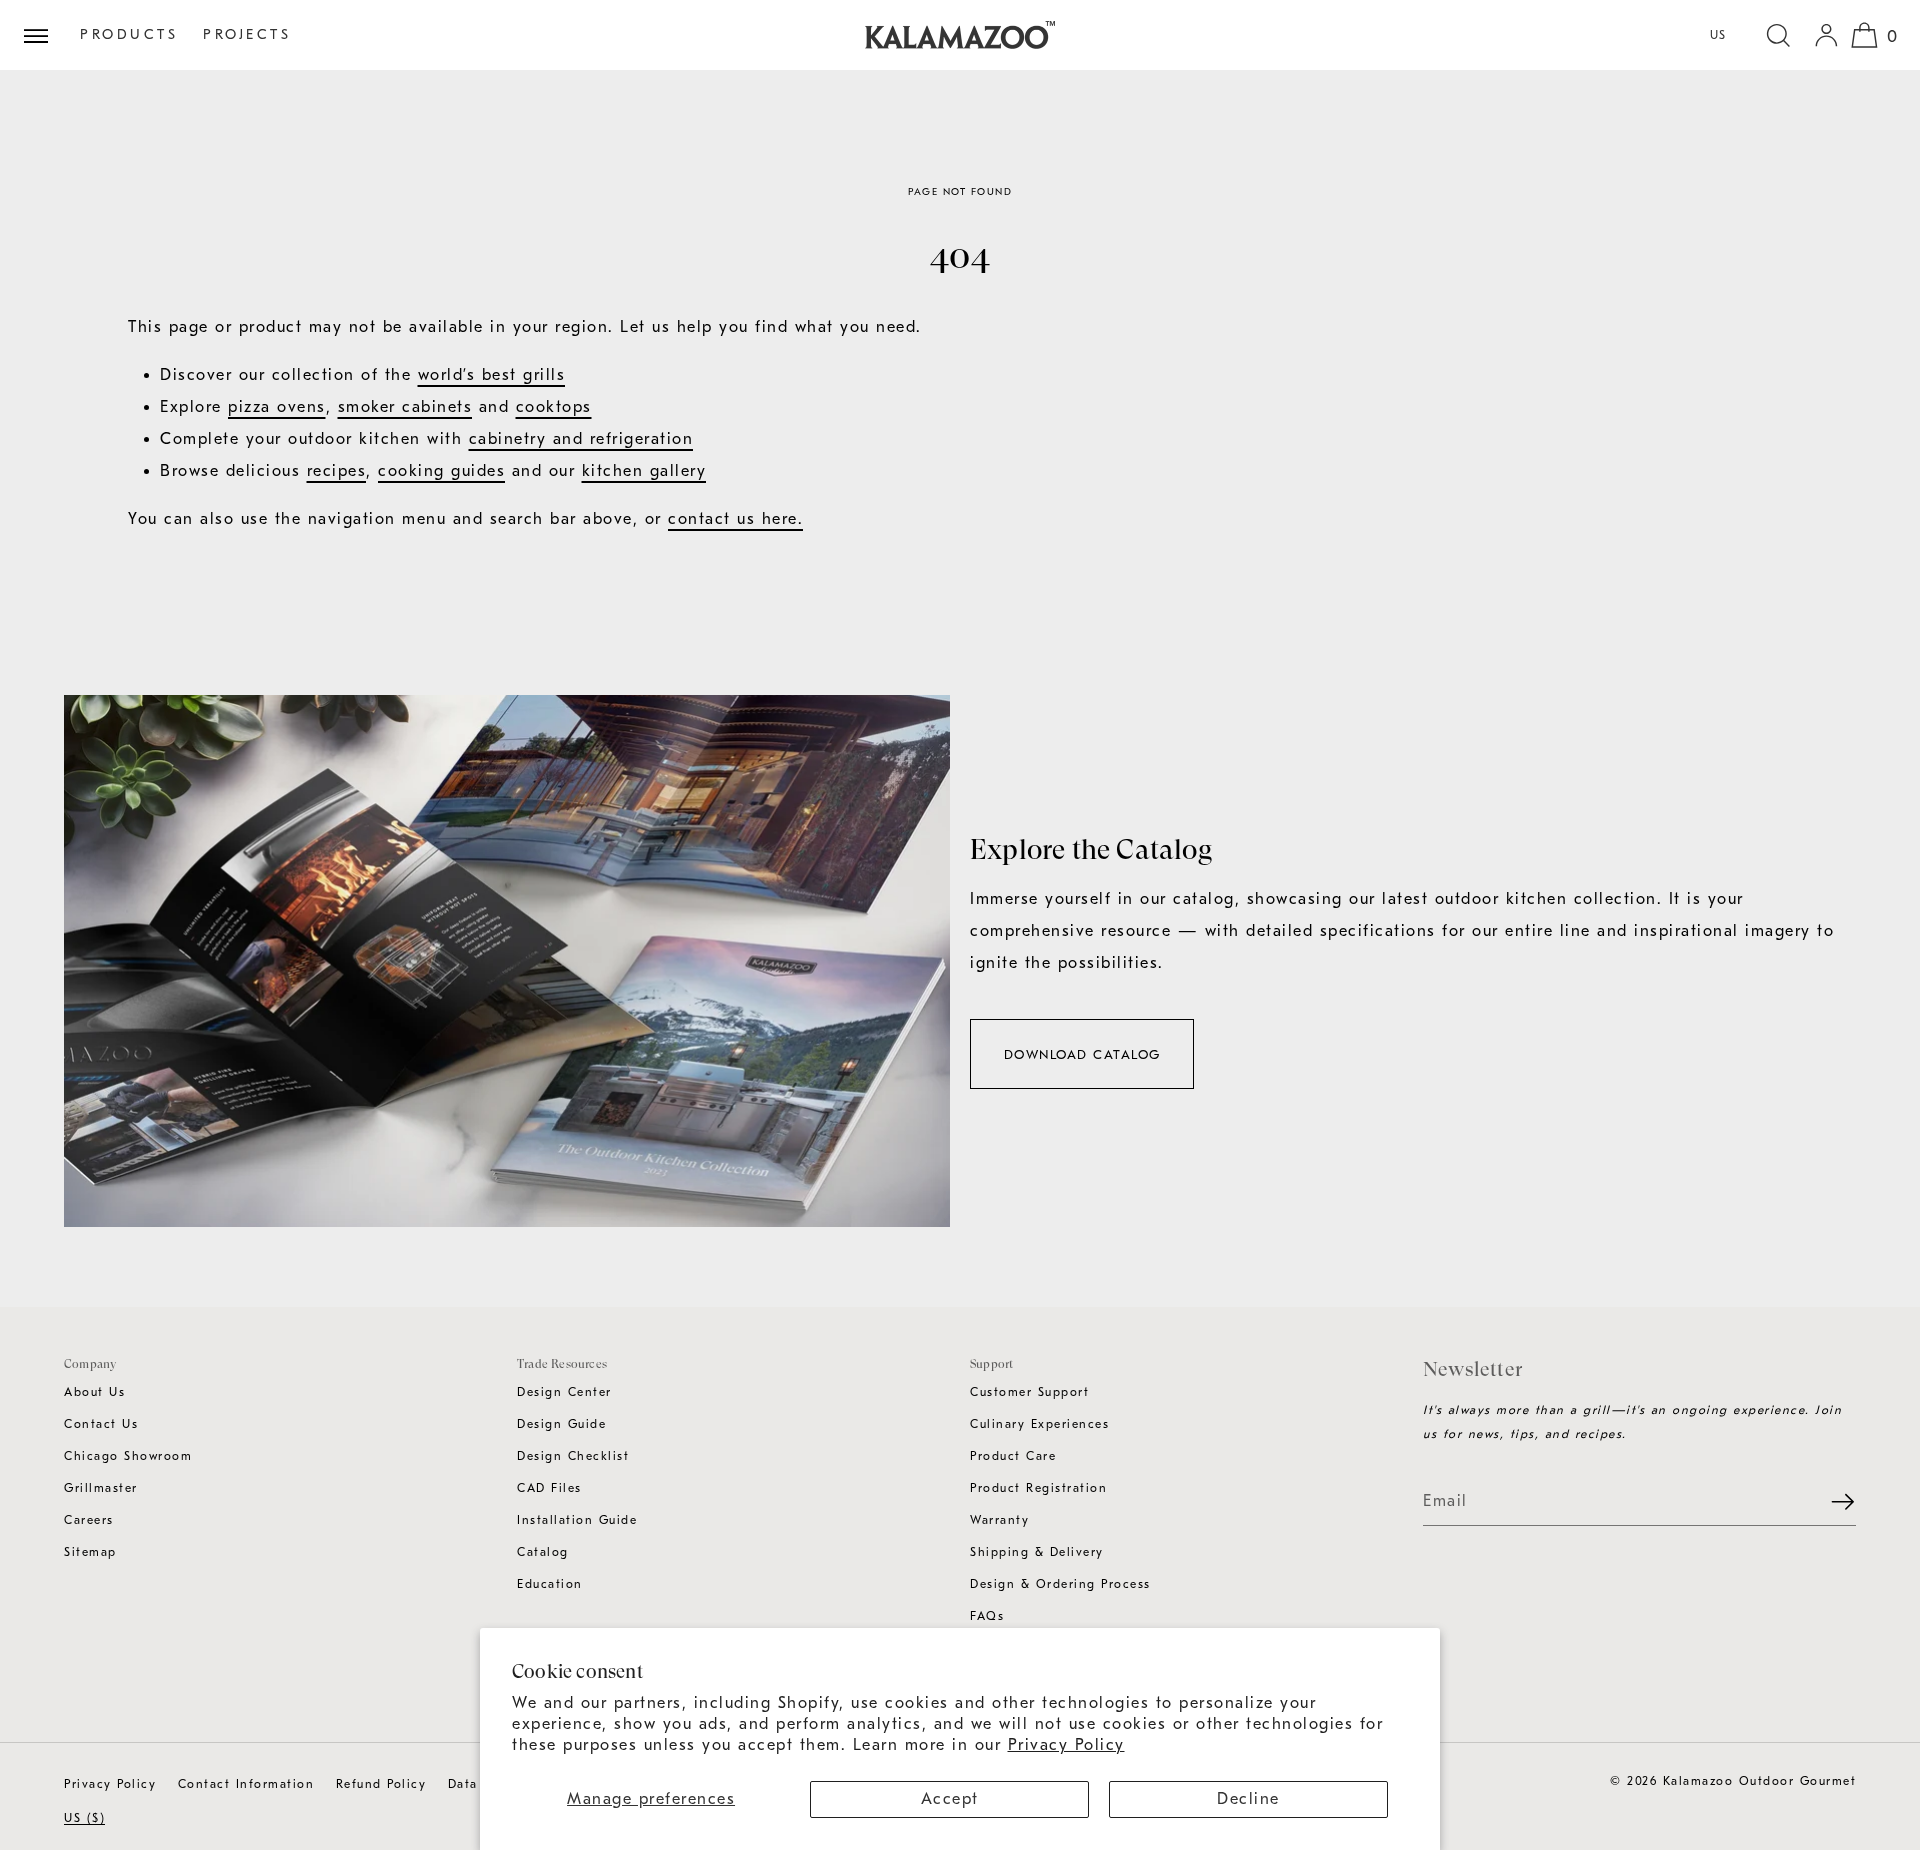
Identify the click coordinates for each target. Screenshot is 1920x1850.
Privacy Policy (1066, 1745)
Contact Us (101, 1424)
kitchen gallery (644, 471)
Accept (950, 1799)
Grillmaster (101, 1488)
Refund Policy (381, 1784)
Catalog (543, 1552)
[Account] (1826, 35)
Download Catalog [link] (1082, 1054)
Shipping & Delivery (1037, 1552)
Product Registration (1038, 1488)
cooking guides (441, 471)
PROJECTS (247, 34)
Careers (89, 1520)
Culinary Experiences (1039, 1424)
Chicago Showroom (128, 1456)
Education (550, 1584)
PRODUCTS (129, 34)
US (1718, 35)
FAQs (987, 1616)
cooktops (554, 407)
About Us (94, 1392)
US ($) (84, 1818)
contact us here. (735, 519)
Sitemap (90, 1552)
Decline (1248, 1799)
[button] (1778, 35)
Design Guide (561, 1424)
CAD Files (549, 1488)
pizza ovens (277, 407)
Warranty (999, 1520)
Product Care (1013, 1456)
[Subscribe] (1831, 1502)
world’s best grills (492, 375)
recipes (337, 471)
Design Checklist (573, 1456)
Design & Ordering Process (1060, 1584)
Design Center (564, 1392)
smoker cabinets (405, 407)
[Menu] (44, 35)
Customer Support (1029, 1392)
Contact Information (246, 1784)
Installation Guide (577, 1520)
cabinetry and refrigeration (581, 439)
